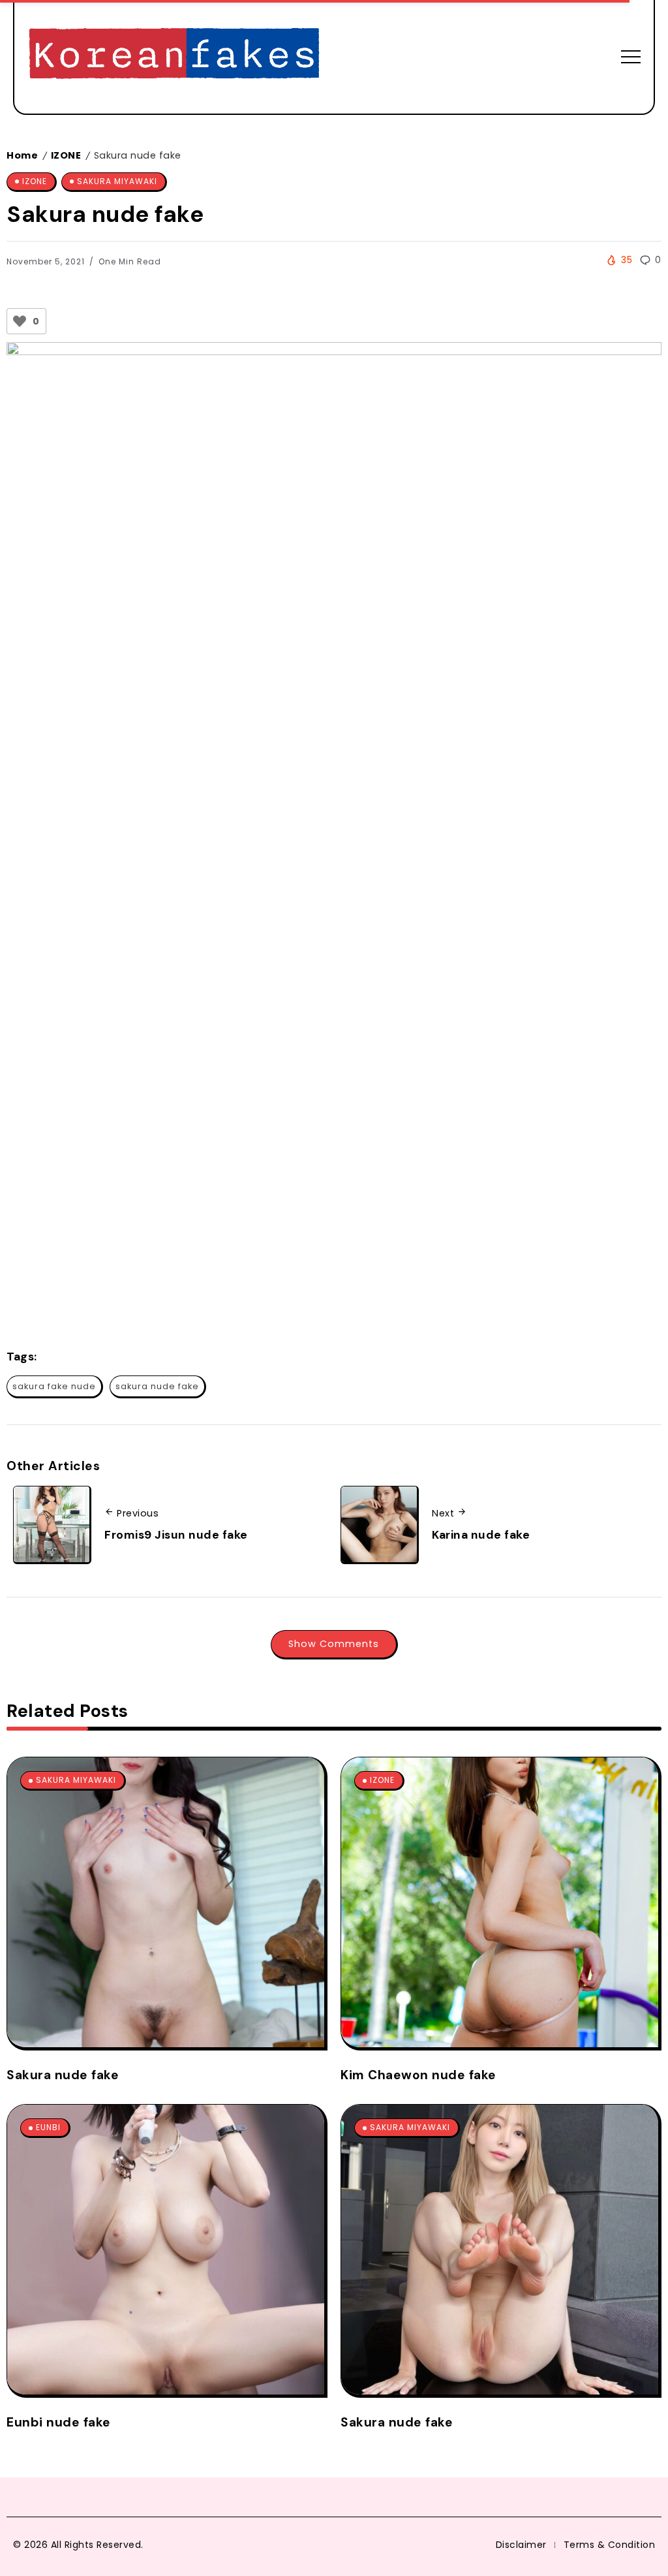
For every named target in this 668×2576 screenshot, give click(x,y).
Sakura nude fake (63, 2075)
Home (22, 155)
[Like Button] (20, 321)
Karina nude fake (481, 1535)
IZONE (66, 155)
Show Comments (334, 1644)
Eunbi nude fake (59, 2422)
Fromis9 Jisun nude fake (176, 1535)
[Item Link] (166, 1902)
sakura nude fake (157, 1386)
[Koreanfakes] (174, 56)
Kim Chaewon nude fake (418, 2075)
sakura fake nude (54, 1386)
